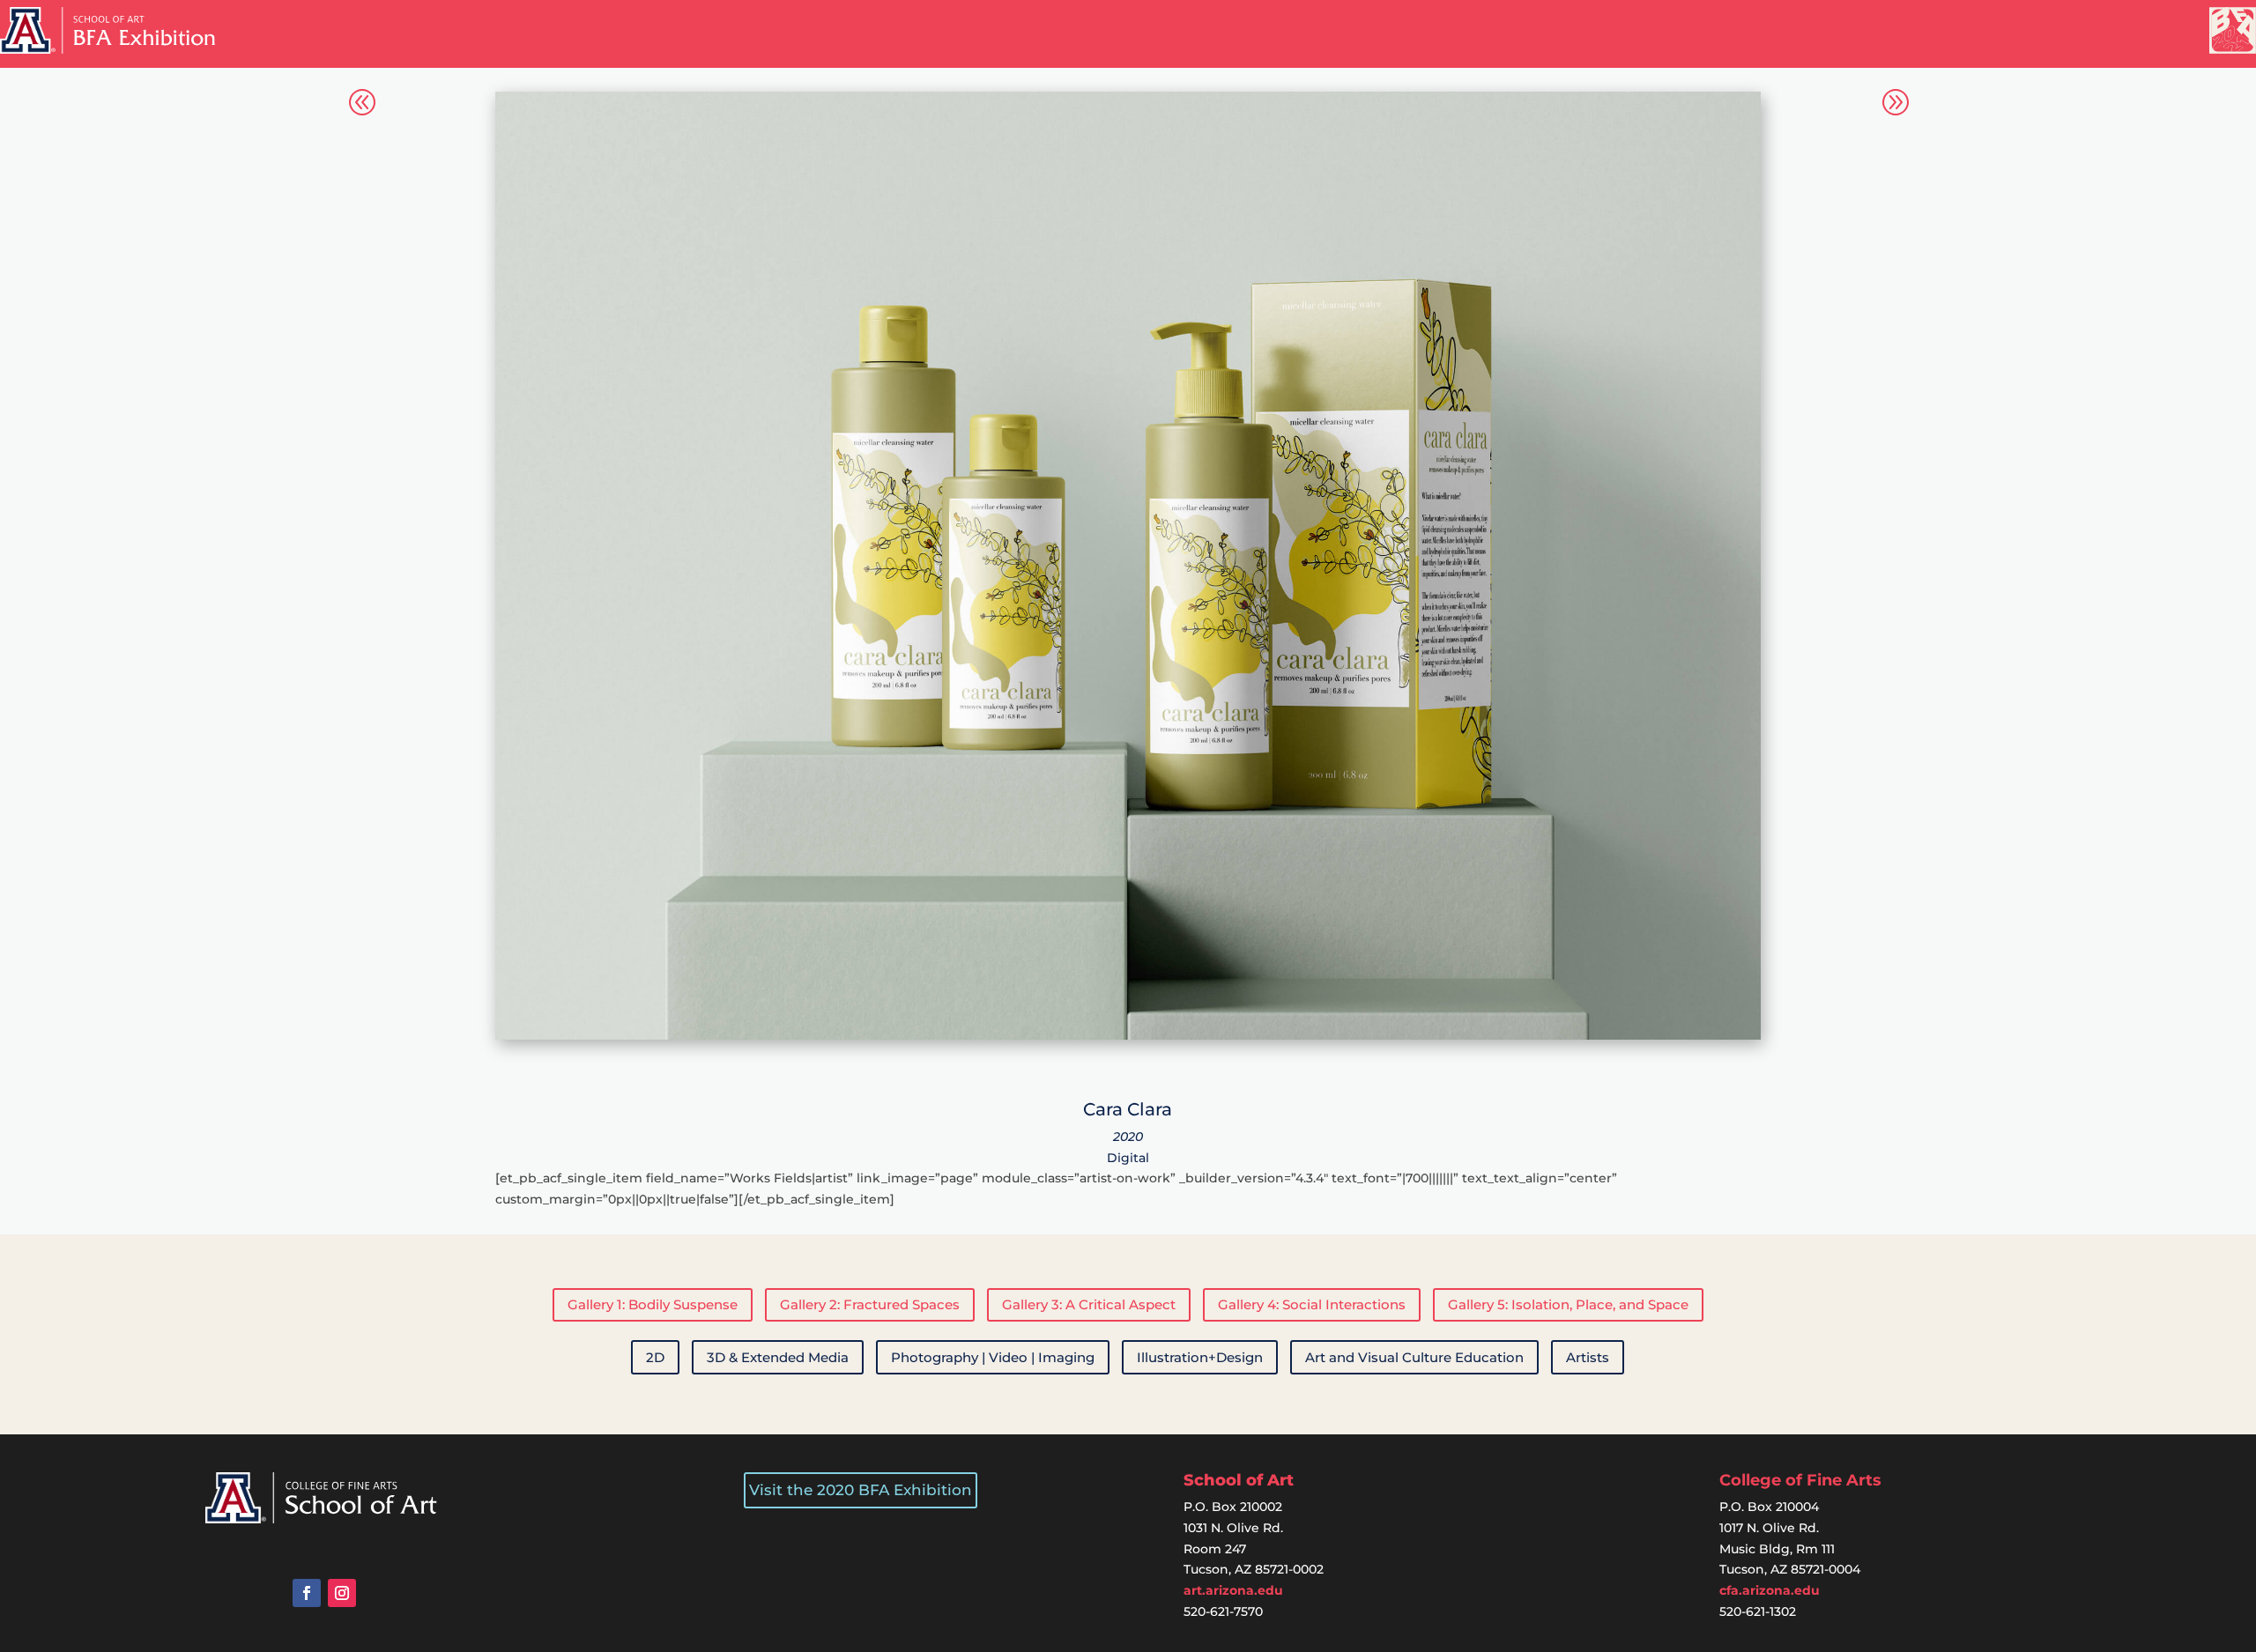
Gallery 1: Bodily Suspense (653, 1304)
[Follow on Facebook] (307, 1593)
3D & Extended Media (778, 1357)
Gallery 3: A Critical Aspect (1089, 1304)
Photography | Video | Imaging (993, 1357)
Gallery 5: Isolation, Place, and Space (1568, 1304)
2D (655, 1357)
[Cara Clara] (1128, 1035)
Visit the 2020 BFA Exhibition (861, 1490)
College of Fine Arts (1800, 1480)
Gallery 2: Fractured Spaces (870, 1304)
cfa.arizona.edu (1770, 1590)
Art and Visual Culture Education (1414, 1357)
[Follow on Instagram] (342, 1593)
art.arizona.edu (1233, 1590)
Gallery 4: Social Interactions (1312, 1304)
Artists (1588, 1357)
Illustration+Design (1200, 1357)
